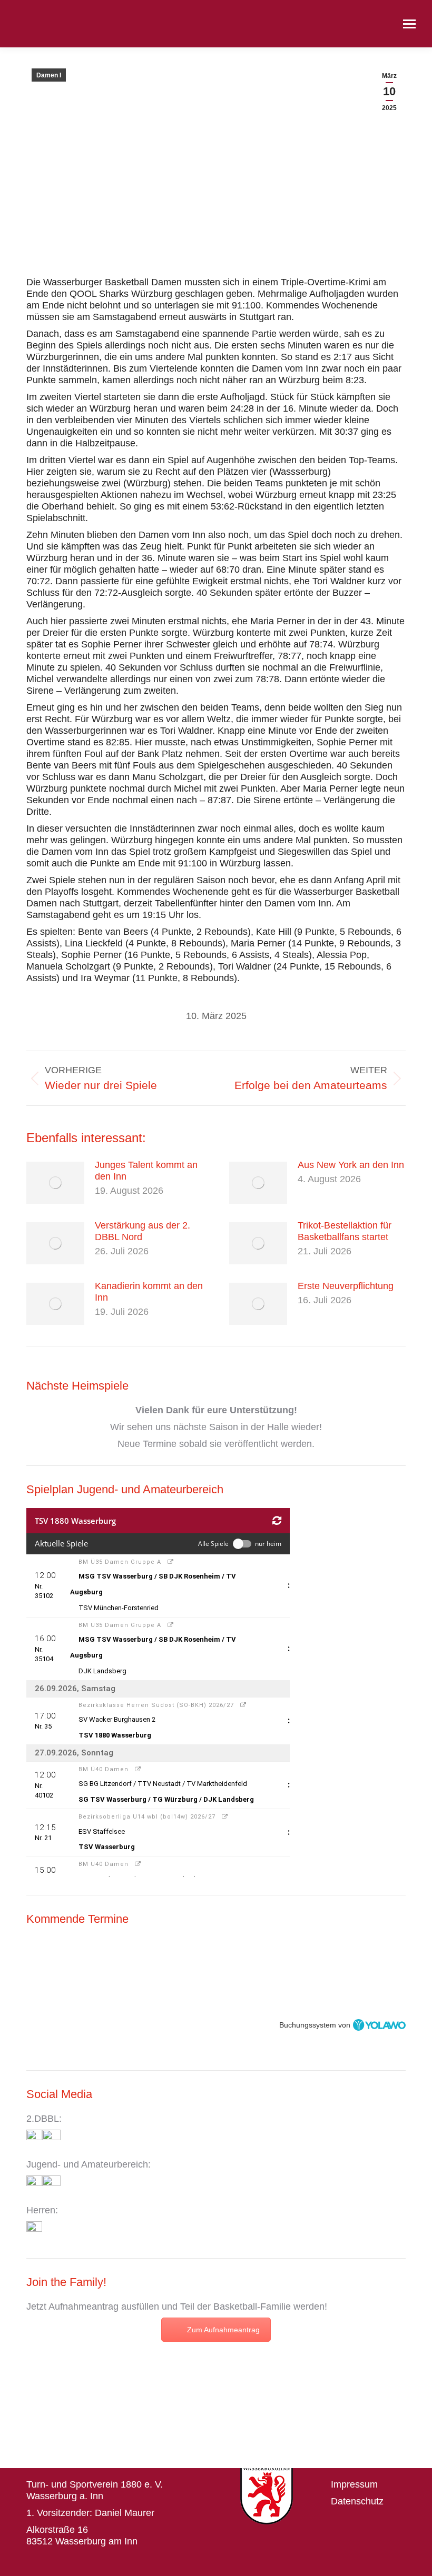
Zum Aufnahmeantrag (223, 2330)
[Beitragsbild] (55, 1183)
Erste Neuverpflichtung (346, 1286)
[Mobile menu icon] (409, 24)
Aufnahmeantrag (84, 2307)
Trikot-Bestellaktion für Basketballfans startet (345, 1231)
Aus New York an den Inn (351, 1165)
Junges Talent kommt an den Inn (146, 1171)
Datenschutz (357, 2501)
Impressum (354, 2484)
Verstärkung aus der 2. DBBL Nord (143, 1231)
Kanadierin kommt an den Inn (149, 1292)
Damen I (49, 75)
